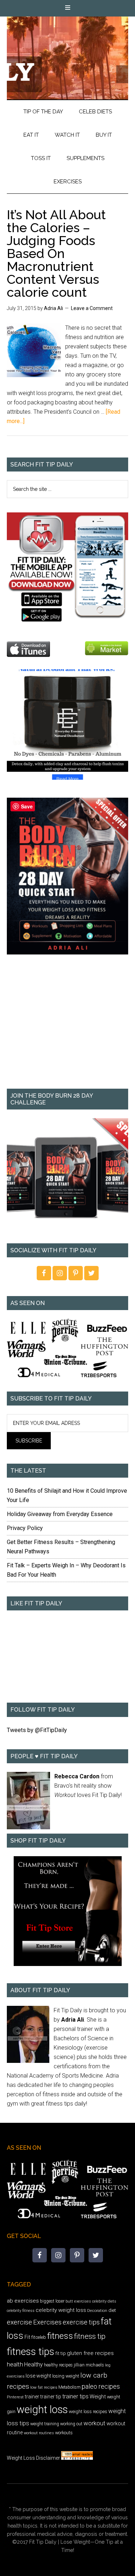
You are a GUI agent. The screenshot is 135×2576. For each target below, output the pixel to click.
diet (112, 2310)
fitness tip (90, 2336)
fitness (60, 2336)
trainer (32, 2397)
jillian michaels (89, 2365)
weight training (45, 2424)
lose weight (38, 2376)
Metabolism (69, 2387)
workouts (64, 2433)
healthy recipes (58, 2365)
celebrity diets (104, 2301)
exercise (19, 2322)
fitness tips (31, 2352)
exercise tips (81, 2322)
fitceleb (39, 2337)
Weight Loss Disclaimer (33, 2458)
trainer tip (51, 2397)
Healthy (33, 2364)
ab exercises (23, 2301)
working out (71, 2424)
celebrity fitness (21, 2311)
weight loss (42, 2410)
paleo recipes (101, 2386)
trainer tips (75, 2396)
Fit (27, 2337)
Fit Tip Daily (68, 52)
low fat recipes (44, 2387)
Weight (98, 2397)
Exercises (47, 2322)
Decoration (97, 2310)
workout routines (39, 2433)
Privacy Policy (25, 1528)
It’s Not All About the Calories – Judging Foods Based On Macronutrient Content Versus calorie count (56, 253)
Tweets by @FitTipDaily (37, 1730)
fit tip (61, 2353)
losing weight (66, 2376)
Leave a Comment (92, 308)
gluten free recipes (90, 2353)
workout (94, 2423)
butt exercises (78, 2301)
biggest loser (52, 2301)
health (15, 2364)
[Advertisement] (68, 1027)
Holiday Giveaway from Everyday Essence (60, 1514)
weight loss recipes (88, 2411)
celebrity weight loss (61, 2310)
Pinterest (15, 2397)
